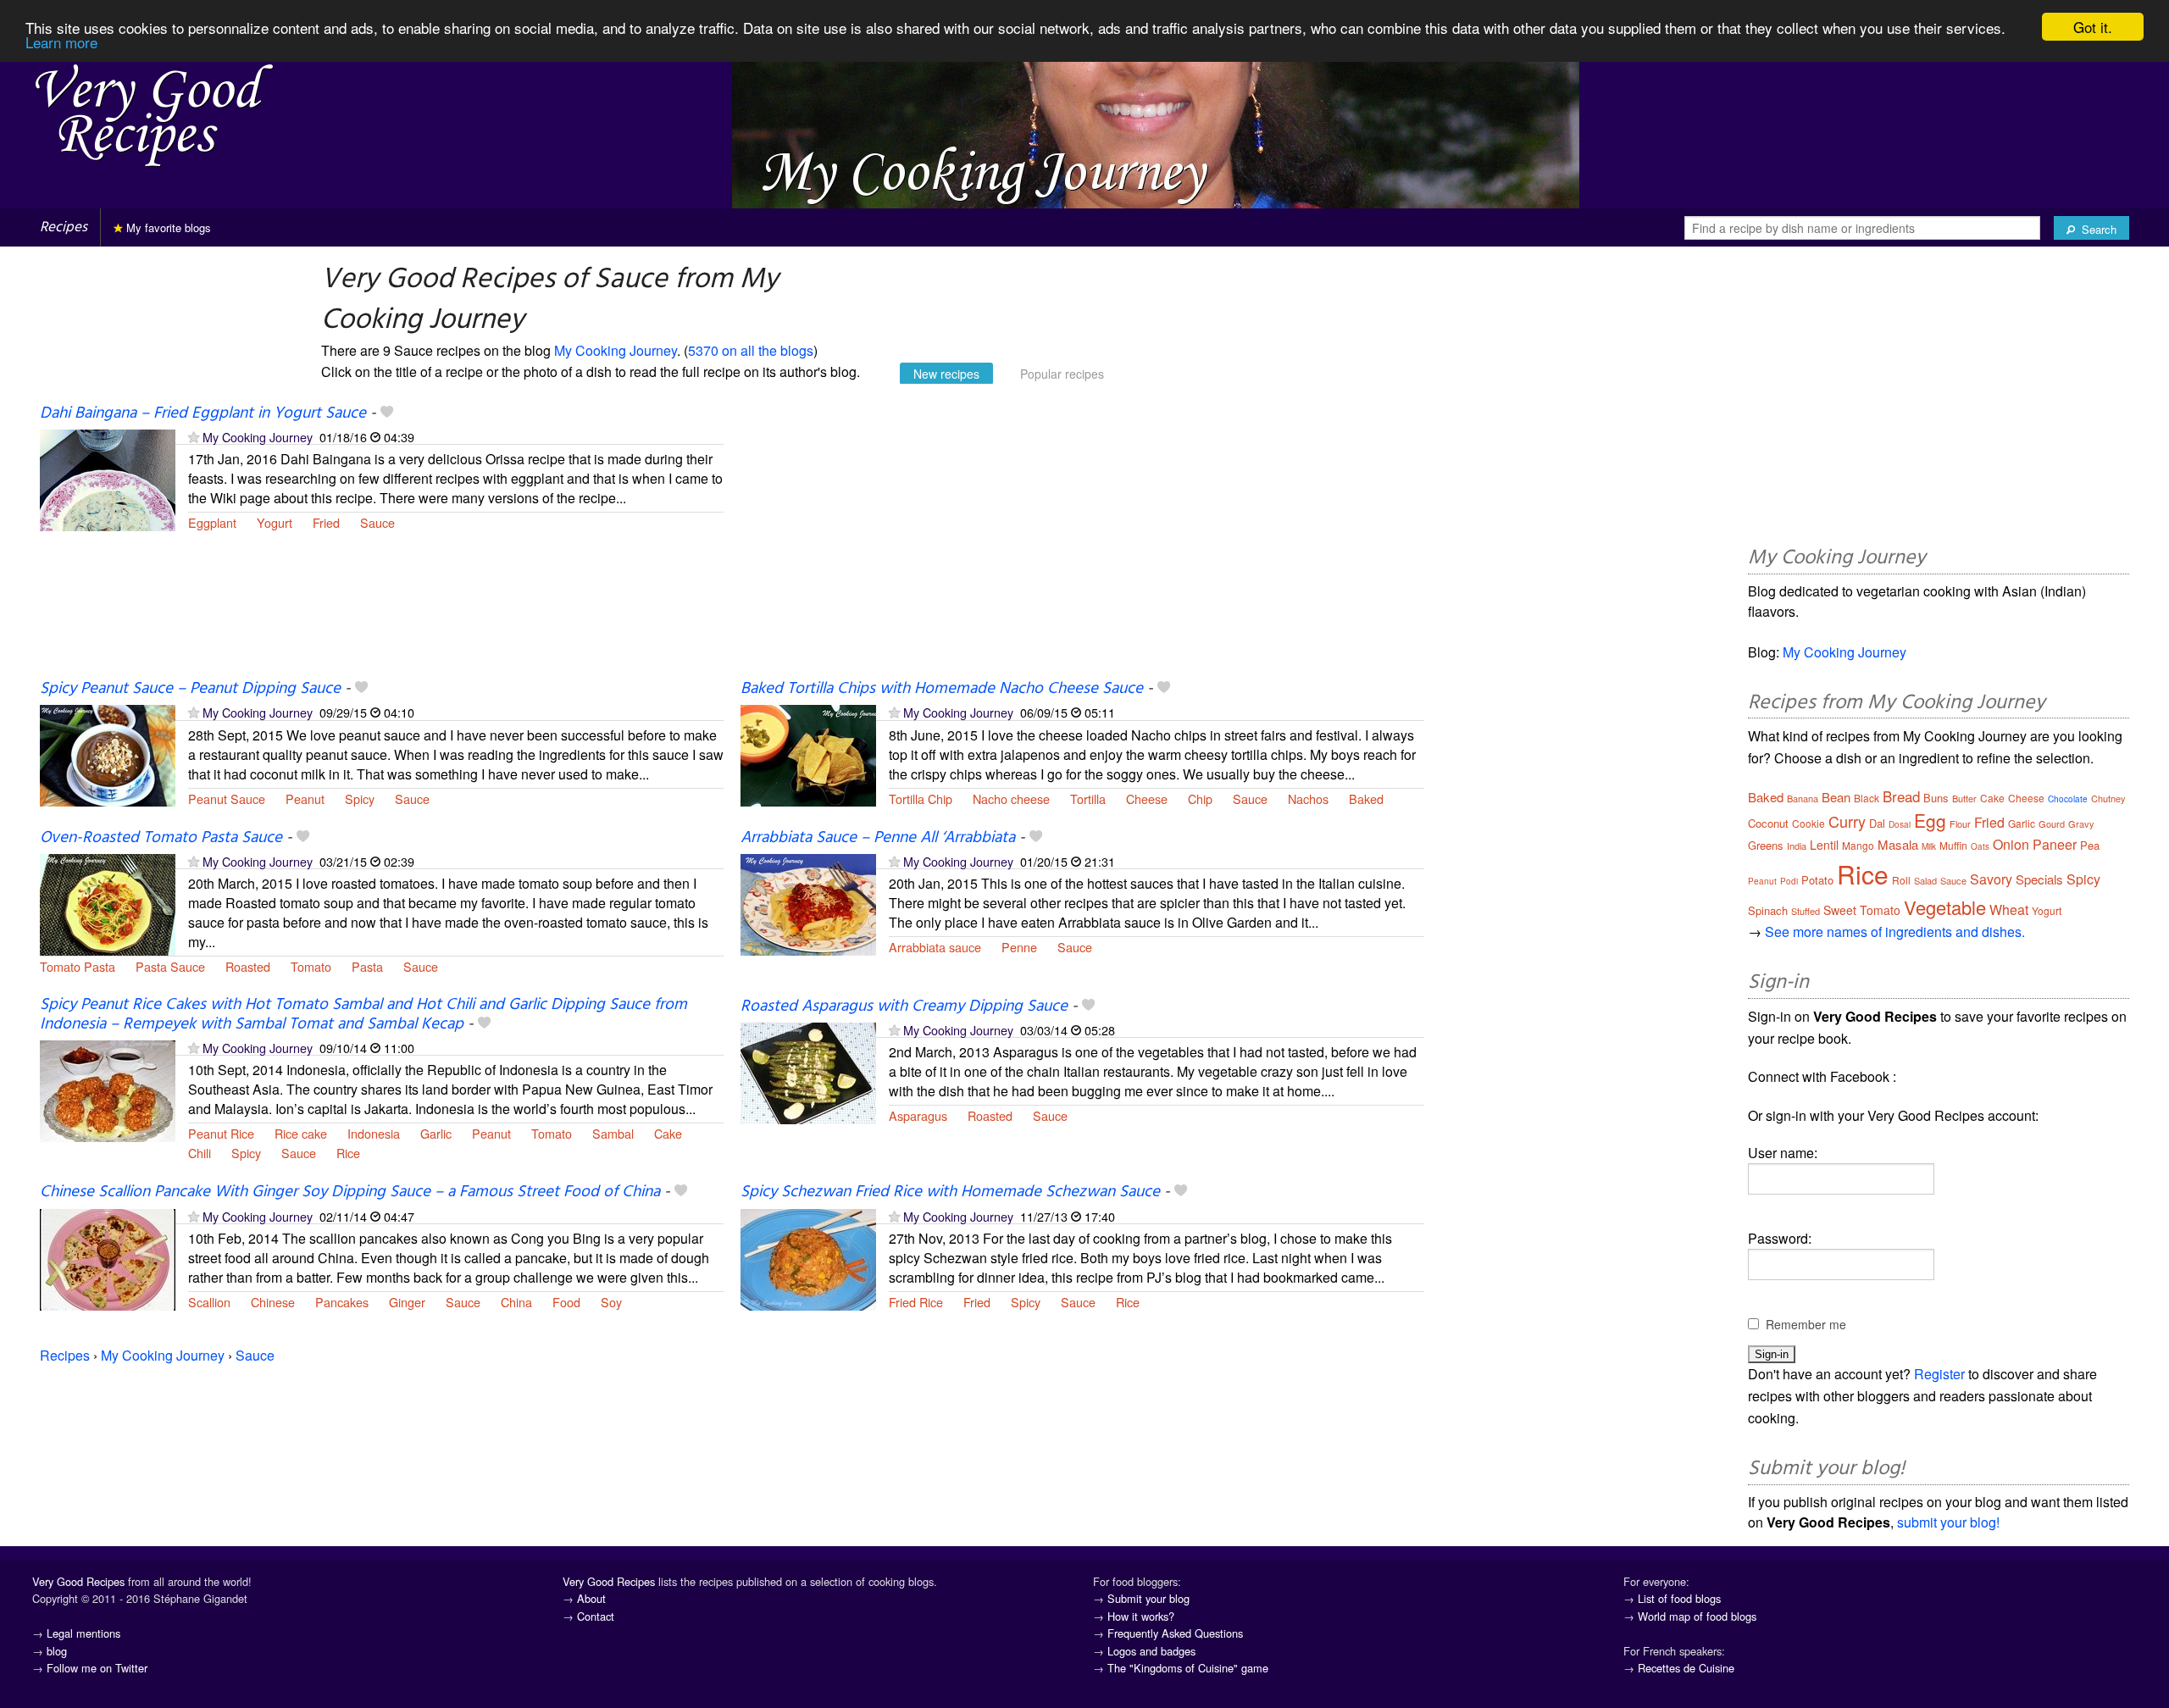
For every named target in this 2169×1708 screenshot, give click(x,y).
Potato (1817, 880)
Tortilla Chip (921, 799)
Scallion (209, 1302)
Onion (2011, 844)
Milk (1929, 846)
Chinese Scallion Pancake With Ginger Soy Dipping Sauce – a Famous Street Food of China (350, 1192)
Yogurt (275, 522)
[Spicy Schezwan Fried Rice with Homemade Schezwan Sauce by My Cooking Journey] (808, 1258)
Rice (348, 1153)
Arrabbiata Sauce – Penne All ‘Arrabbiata (878, 838)
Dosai (1900, 824)
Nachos (1308, 799)
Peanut (305, 799)
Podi (1789, 881)
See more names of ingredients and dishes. (1895, 932)
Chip (1200, 799)
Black (1867, 798)
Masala (1898, 844)
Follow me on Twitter (97, 1668)
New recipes (946, 374)
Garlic (436, 1133)
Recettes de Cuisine (1686, 1668)
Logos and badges (1151, 1651)
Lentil (1824, 845)
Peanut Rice (221, 1133)
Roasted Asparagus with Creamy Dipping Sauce (904, 1006)
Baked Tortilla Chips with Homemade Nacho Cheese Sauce (942, 689)
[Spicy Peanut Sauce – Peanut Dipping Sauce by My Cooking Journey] (108, 754)
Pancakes (342, 1302)
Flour (1960, 823)
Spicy (360, 799)
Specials (2039, 879)
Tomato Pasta (78, 966)
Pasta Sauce (170, 966)
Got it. (2093, 27)
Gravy (2081, 823)
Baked (1366, 799)
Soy (611, 1302)
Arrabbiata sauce (935, 947)
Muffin (1953, 845)
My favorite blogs (167, 227)
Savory (1991, 879)
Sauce (377, 522)
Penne (1019, 947)
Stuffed (1806, 911)
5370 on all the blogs (751, 350)
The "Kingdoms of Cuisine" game (1188, 1668)
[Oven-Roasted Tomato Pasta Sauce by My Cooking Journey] (108, 903)
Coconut (1768, 823)
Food (566, 1302)
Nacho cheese (1011, 799)
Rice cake (301, 1133)
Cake (668, 1133)
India (1797, 846)
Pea (2090, 845)
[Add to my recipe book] (387, 413)
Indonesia (374, 1133)
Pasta (367, 966)
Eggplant (212, 522)
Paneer (2055, 844)
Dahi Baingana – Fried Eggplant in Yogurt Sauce (203, 413)
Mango (1858, 845)
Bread (1901, 796)
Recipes (64, 227)
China (516, 1302)
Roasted (248, 966)
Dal (1877, 823)
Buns (1936, 798)
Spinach (1768, 910)
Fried (326, 522)
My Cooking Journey (616, 350)
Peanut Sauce (227, 799)
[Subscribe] (194, 437)
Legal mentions (83, 1633)
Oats (1980, 846)
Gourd (2052, 823)
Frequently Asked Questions (1175, 1633)
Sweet (1840, 910)
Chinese (273, 1302)
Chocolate (2068, 799)
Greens (1766, 845)
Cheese (1147, 799)
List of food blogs (1679, 1598)
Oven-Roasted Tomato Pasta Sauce (161, 838)
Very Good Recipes (78, 1581)
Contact (596, 1616)
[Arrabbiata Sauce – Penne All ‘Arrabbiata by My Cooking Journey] (808, 903)
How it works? (1141, 1616)
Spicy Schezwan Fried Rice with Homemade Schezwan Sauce (950, 1192)
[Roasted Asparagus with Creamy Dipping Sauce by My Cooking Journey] (808, 1071)
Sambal (613, 1133)
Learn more (61, 42)
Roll (1901, 880)
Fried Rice (916, 1302)
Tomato (311, 966)
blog (57, 1651)
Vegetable (1945, 907)
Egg (1930, 820)
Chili (200, 1153)
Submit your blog (1148, 1598)
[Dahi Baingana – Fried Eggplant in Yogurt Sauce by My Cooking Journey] (108, 478)
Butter (1964, 798)
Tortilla (1088, 799)
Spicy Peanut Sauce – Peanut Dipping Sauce (190, 689)
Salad (1925, 880)
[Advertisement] (1082, 541)
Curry (1847, 821)
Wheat (2009, 909)
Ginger (407, 1302)
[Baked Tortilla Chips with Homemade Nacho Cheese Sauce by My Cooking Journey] (808, 754)
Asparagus (918, 1115)
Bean (1836, 797)
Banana (1803, 798)
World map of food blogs (1697, 1616)
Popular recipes (1062, 374)
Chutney (2108, 798)
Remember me (1806, 1324)
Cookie (1808, 823)
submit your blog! (1948, 1522)
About (591, 1598)
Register (1939, 1374)
